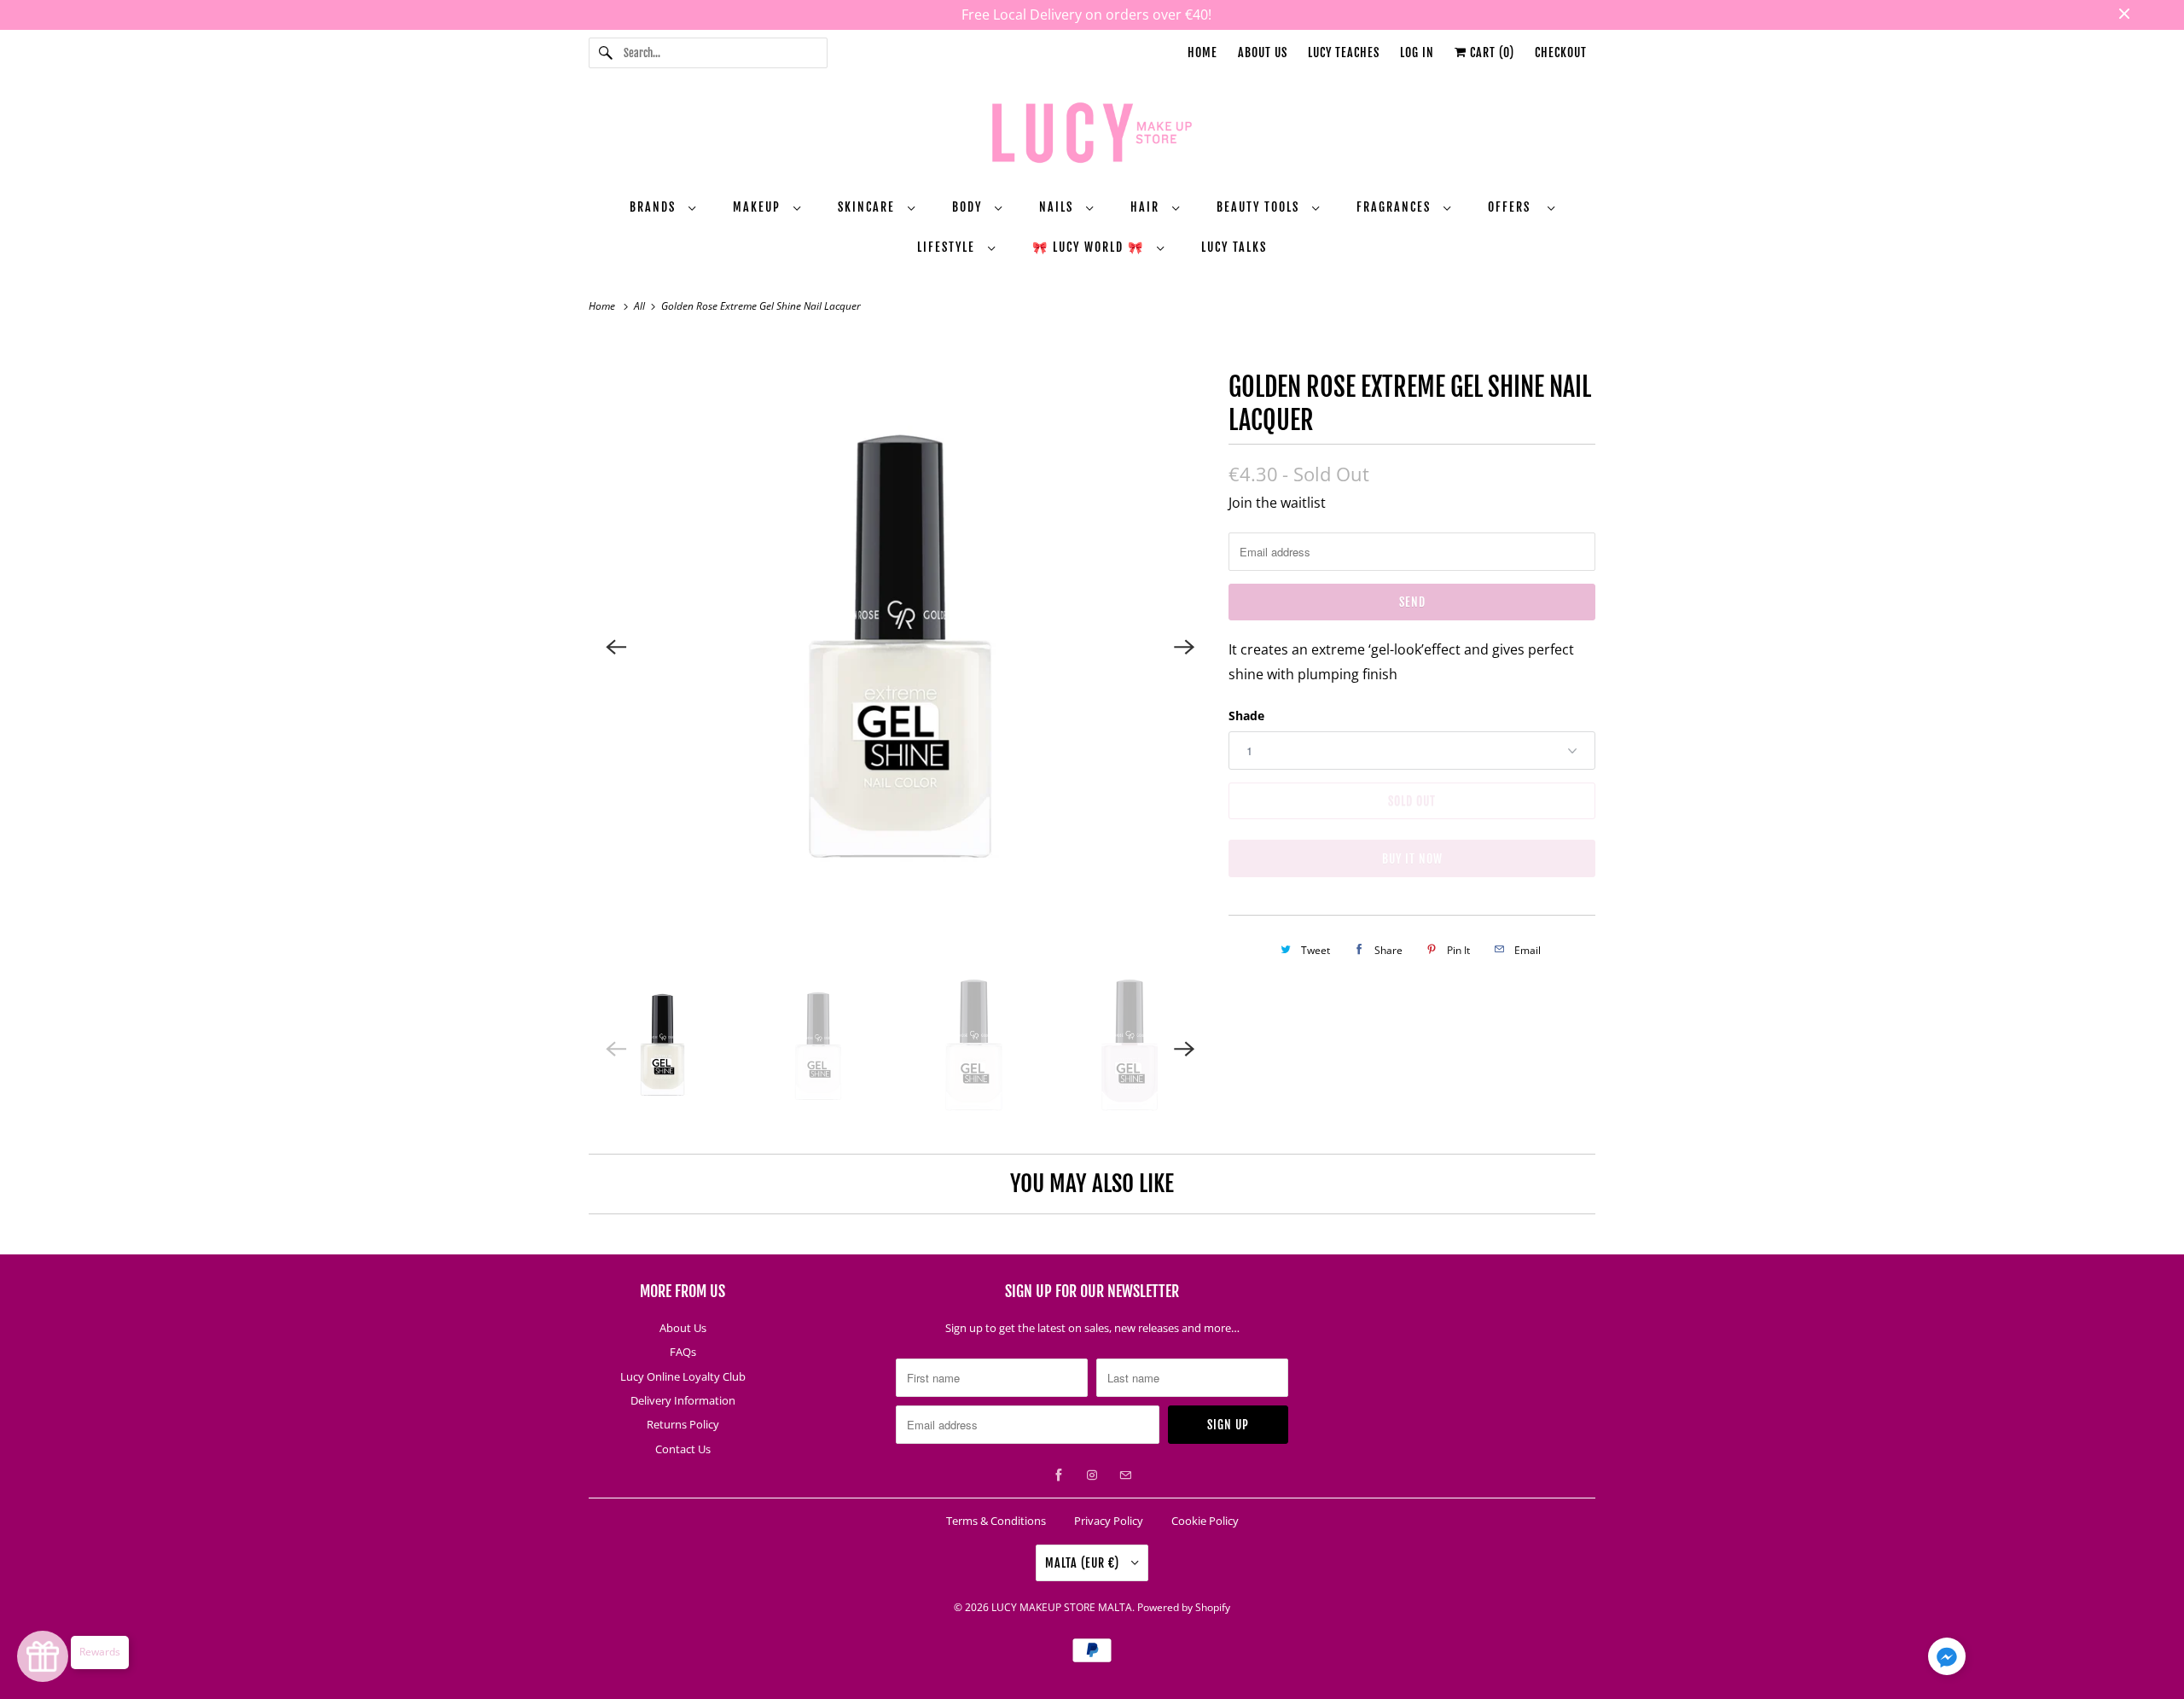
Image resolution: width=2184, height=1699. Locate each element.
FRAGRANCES (1396, 207)
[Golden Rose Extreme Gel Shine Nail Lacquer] (900, 647)
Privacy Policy (1109, 1521)
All (641, 306)
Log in (1417, 52)
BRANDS (655, 207)
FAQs (683, 1352)
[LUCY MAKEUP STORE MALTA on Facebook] (1059, 1475)
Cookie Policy (1205, 1521)
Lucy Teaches (1344, 52)
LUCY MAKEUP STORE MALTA (1062, 1607)
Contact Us (683, 1449)
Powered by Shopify (1184, 1607)
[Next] (1184, 647)
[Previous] (616, 647)
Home (1202, 52)
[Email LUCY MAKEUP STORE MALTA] (1125, 1475)
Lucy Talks (1234, 247)
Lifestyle (948, 247)
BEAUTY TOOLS (1260, 207)
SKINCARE (868, 207)
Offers (1513, 207)
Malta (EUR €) (1084, 1563)
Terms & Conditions (996, 1521)
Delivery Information (683, 1400)
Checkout (1561, 52)
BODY (969, 207)
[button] (1947, 1660)
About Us (1263, 52)
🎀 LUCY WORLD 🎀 (1090, 247)
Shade (1246, 716)
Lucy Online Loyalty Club (683, 1376)
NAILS (1058, 207)
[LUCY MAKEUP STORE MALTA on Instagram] (1092, 1475)
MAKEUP (759, 207)
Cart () (1490, 52)
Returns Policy (683, 1424)
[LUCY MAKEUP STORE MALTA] (1092, 136)
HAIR (1147, 207)
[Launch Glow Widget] (43, 1656)
